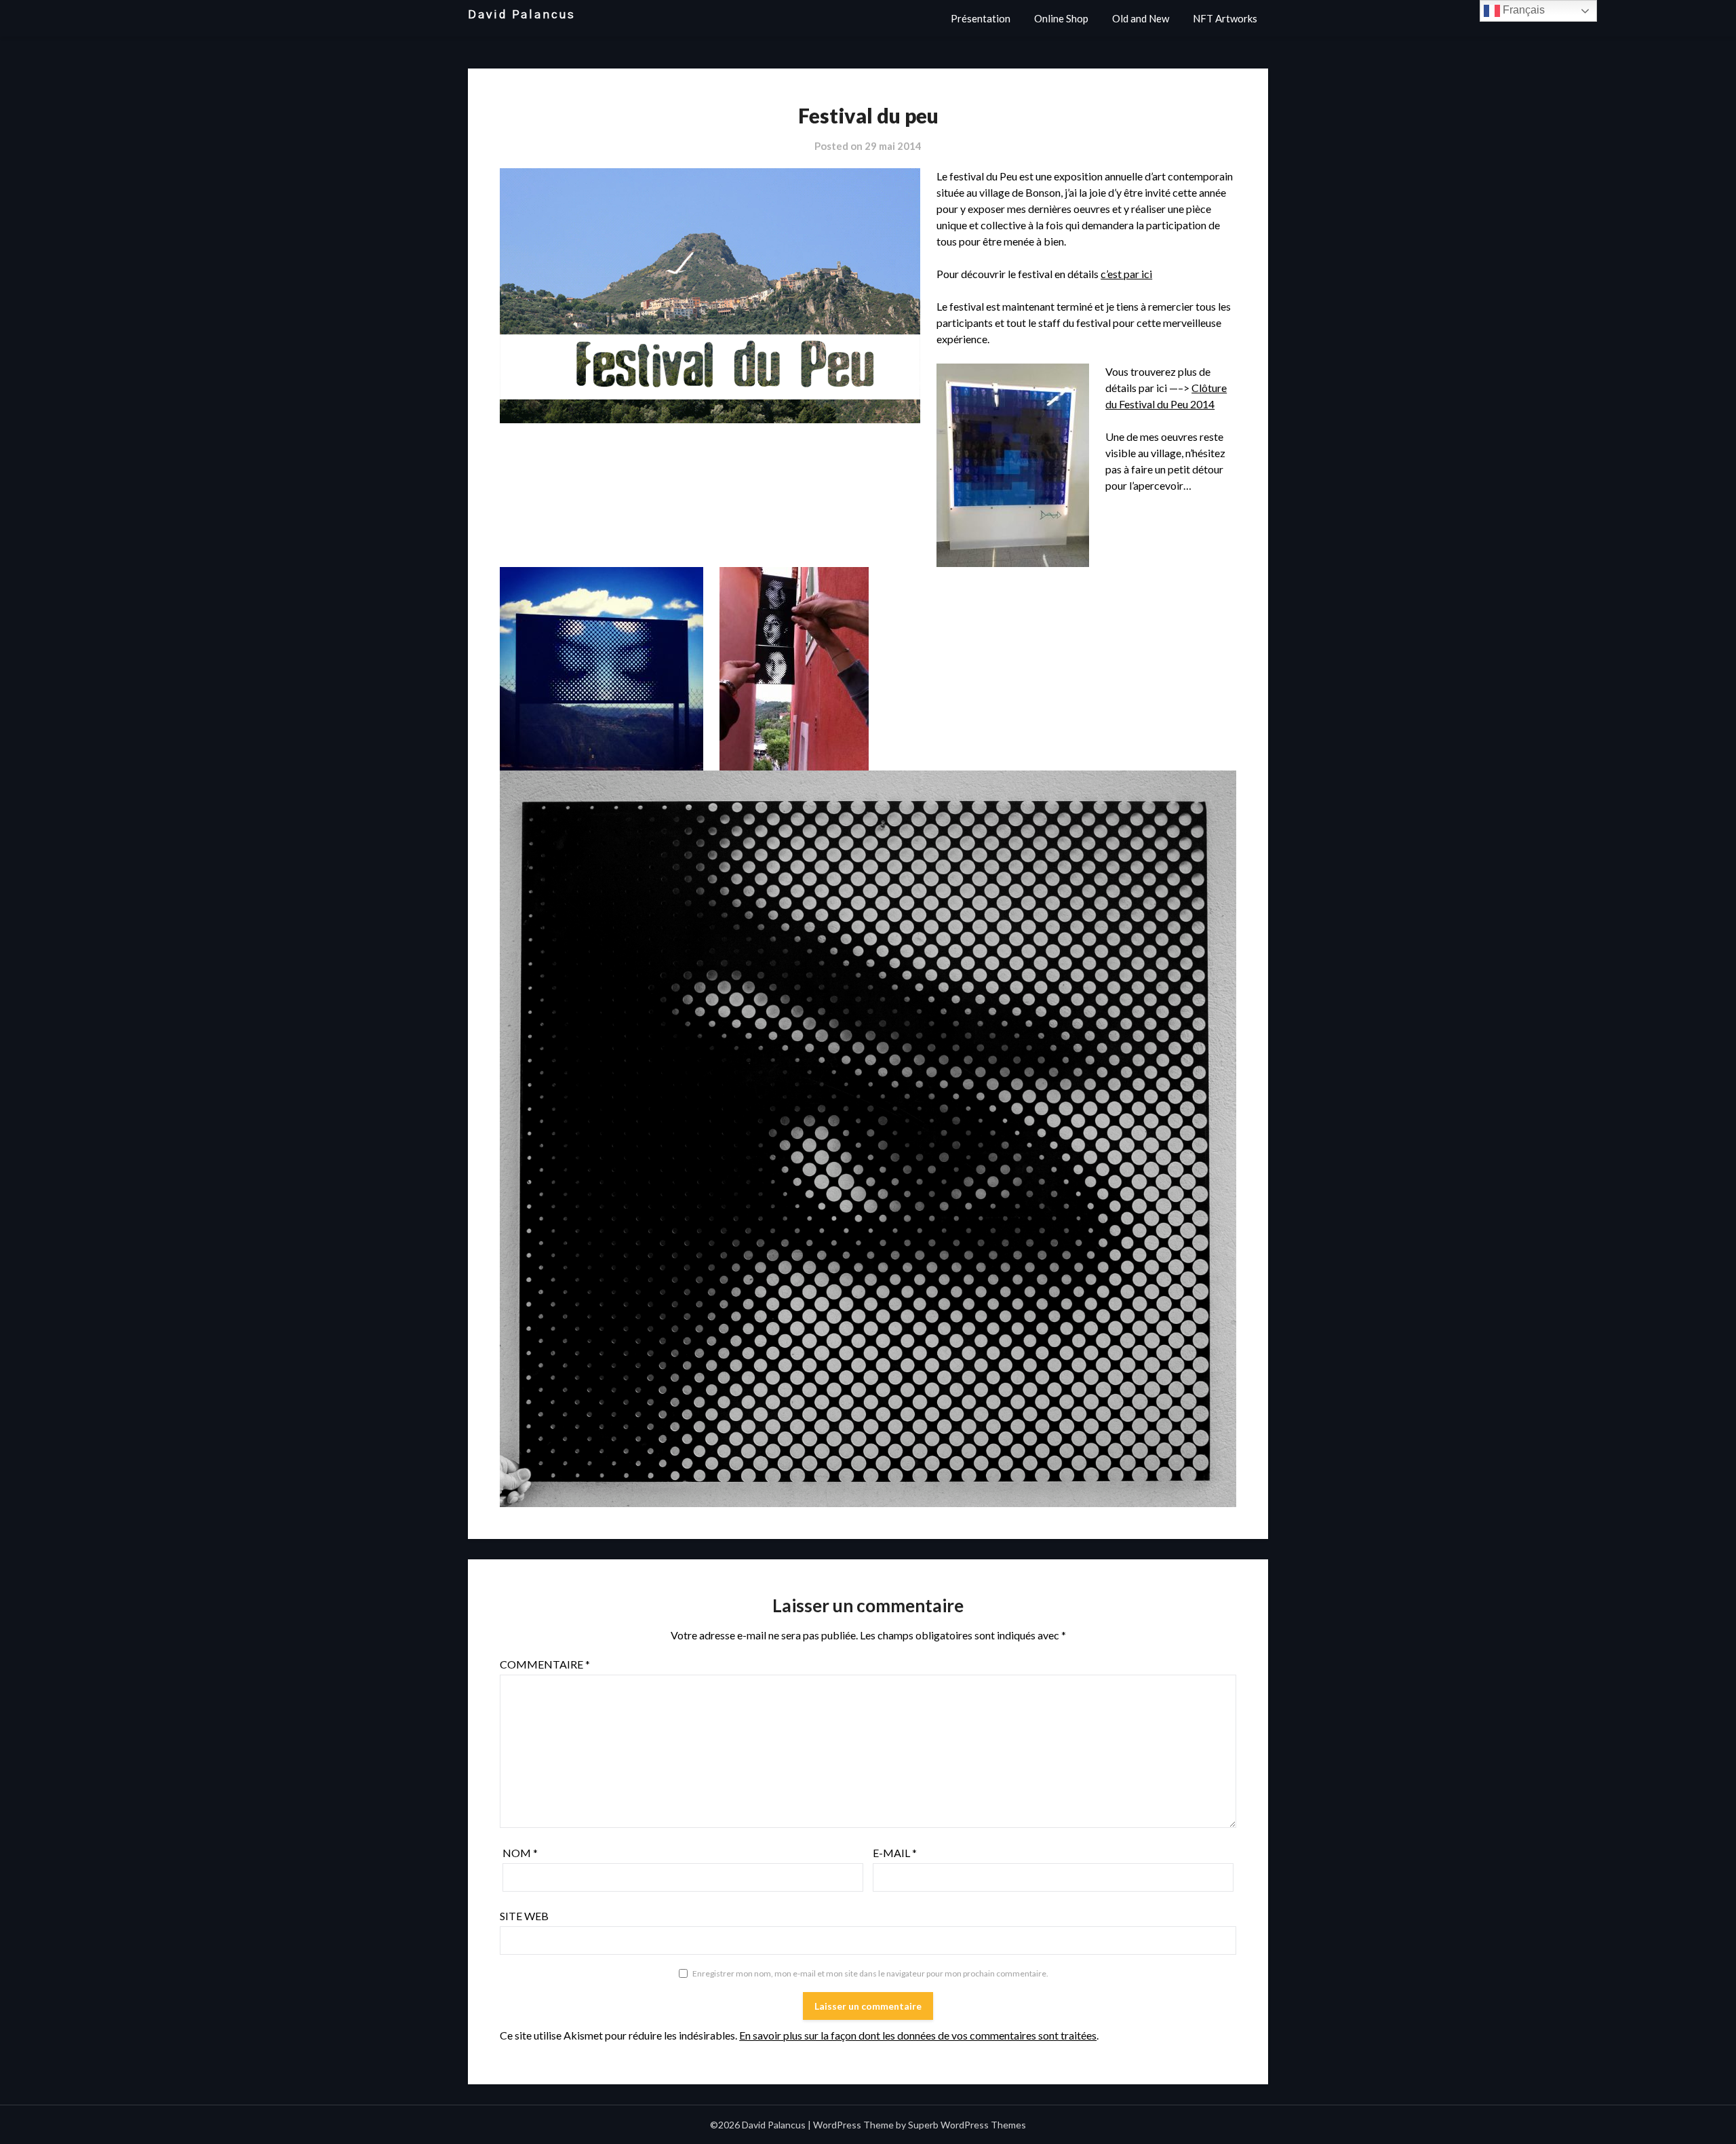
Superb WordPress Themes (967, 2125)
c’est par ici (1126, 274)
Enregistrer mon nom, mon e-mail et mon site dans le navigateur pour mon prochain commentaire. (870, 1973)
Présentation (981, 18)
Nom (520, 1853)
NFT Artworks (1225, 18)
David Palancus (522, 15)
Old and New (1141, 18)
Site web (524, 1916)
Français (1522, 10)
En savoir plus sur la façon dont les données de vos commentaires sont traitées (918, 2035)
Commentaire (545, 1664)
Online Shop (1061, 18)
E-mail (895, 1853)
